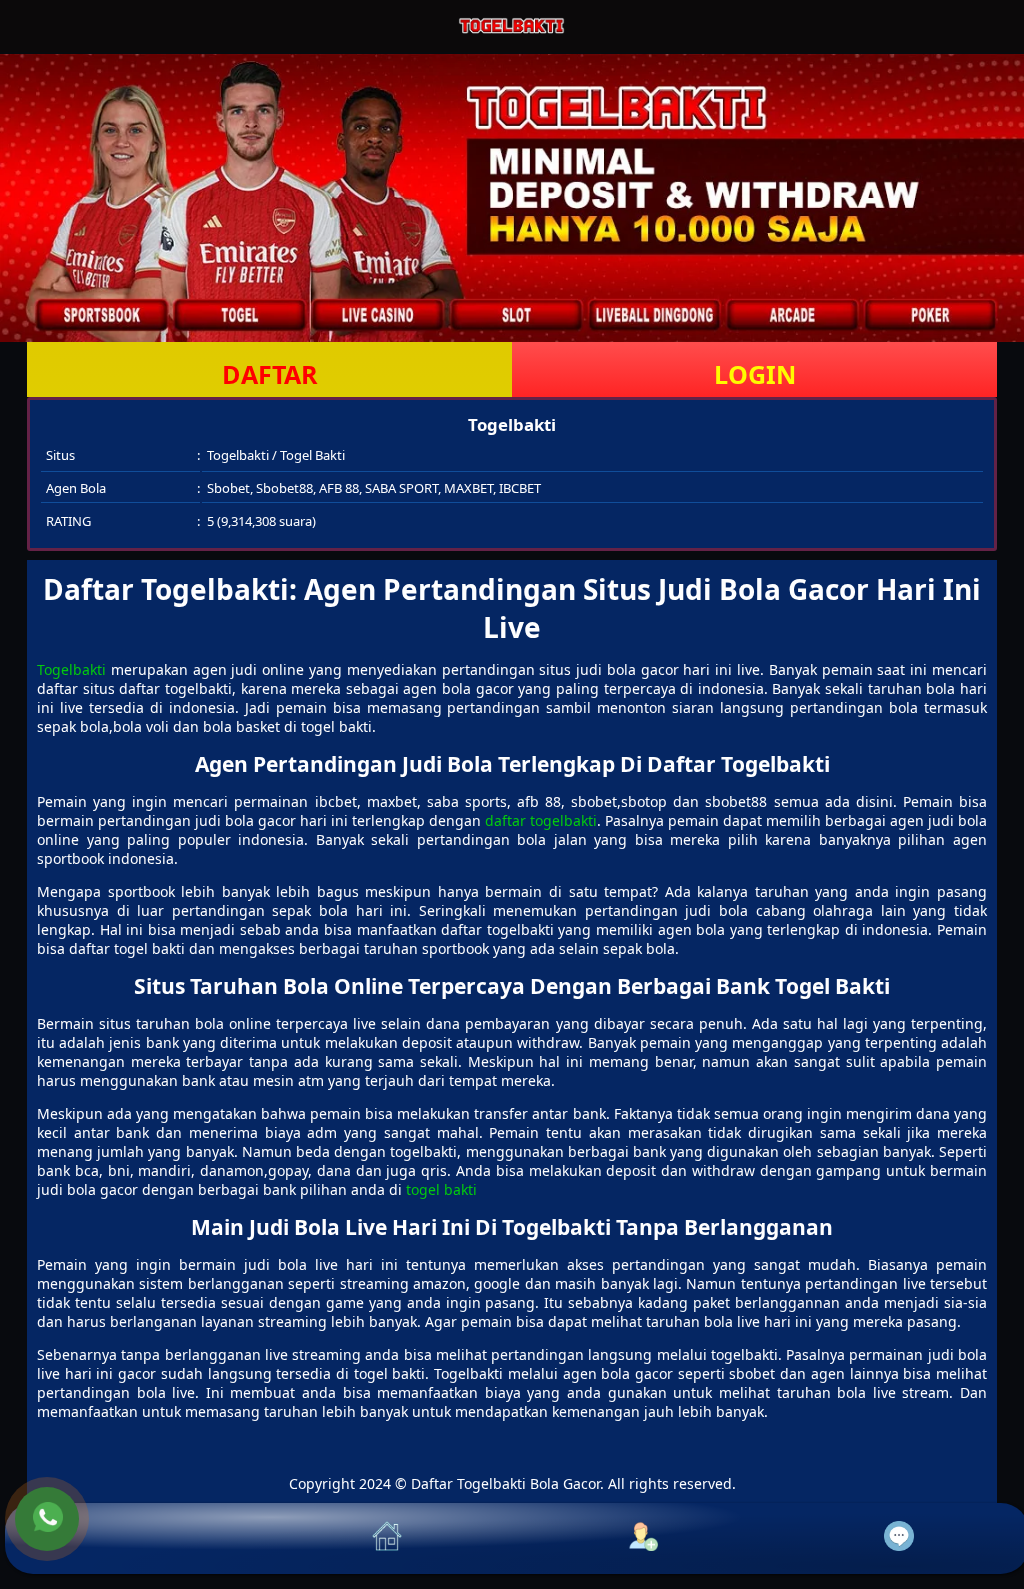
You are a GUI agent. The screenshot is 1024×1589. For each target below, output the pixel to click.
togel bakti (441, 1189)
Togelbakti (71, 669)
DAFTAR (270, 374)
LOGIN (755, 374)
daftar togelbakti (541, 820)
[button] (133, 1538)
